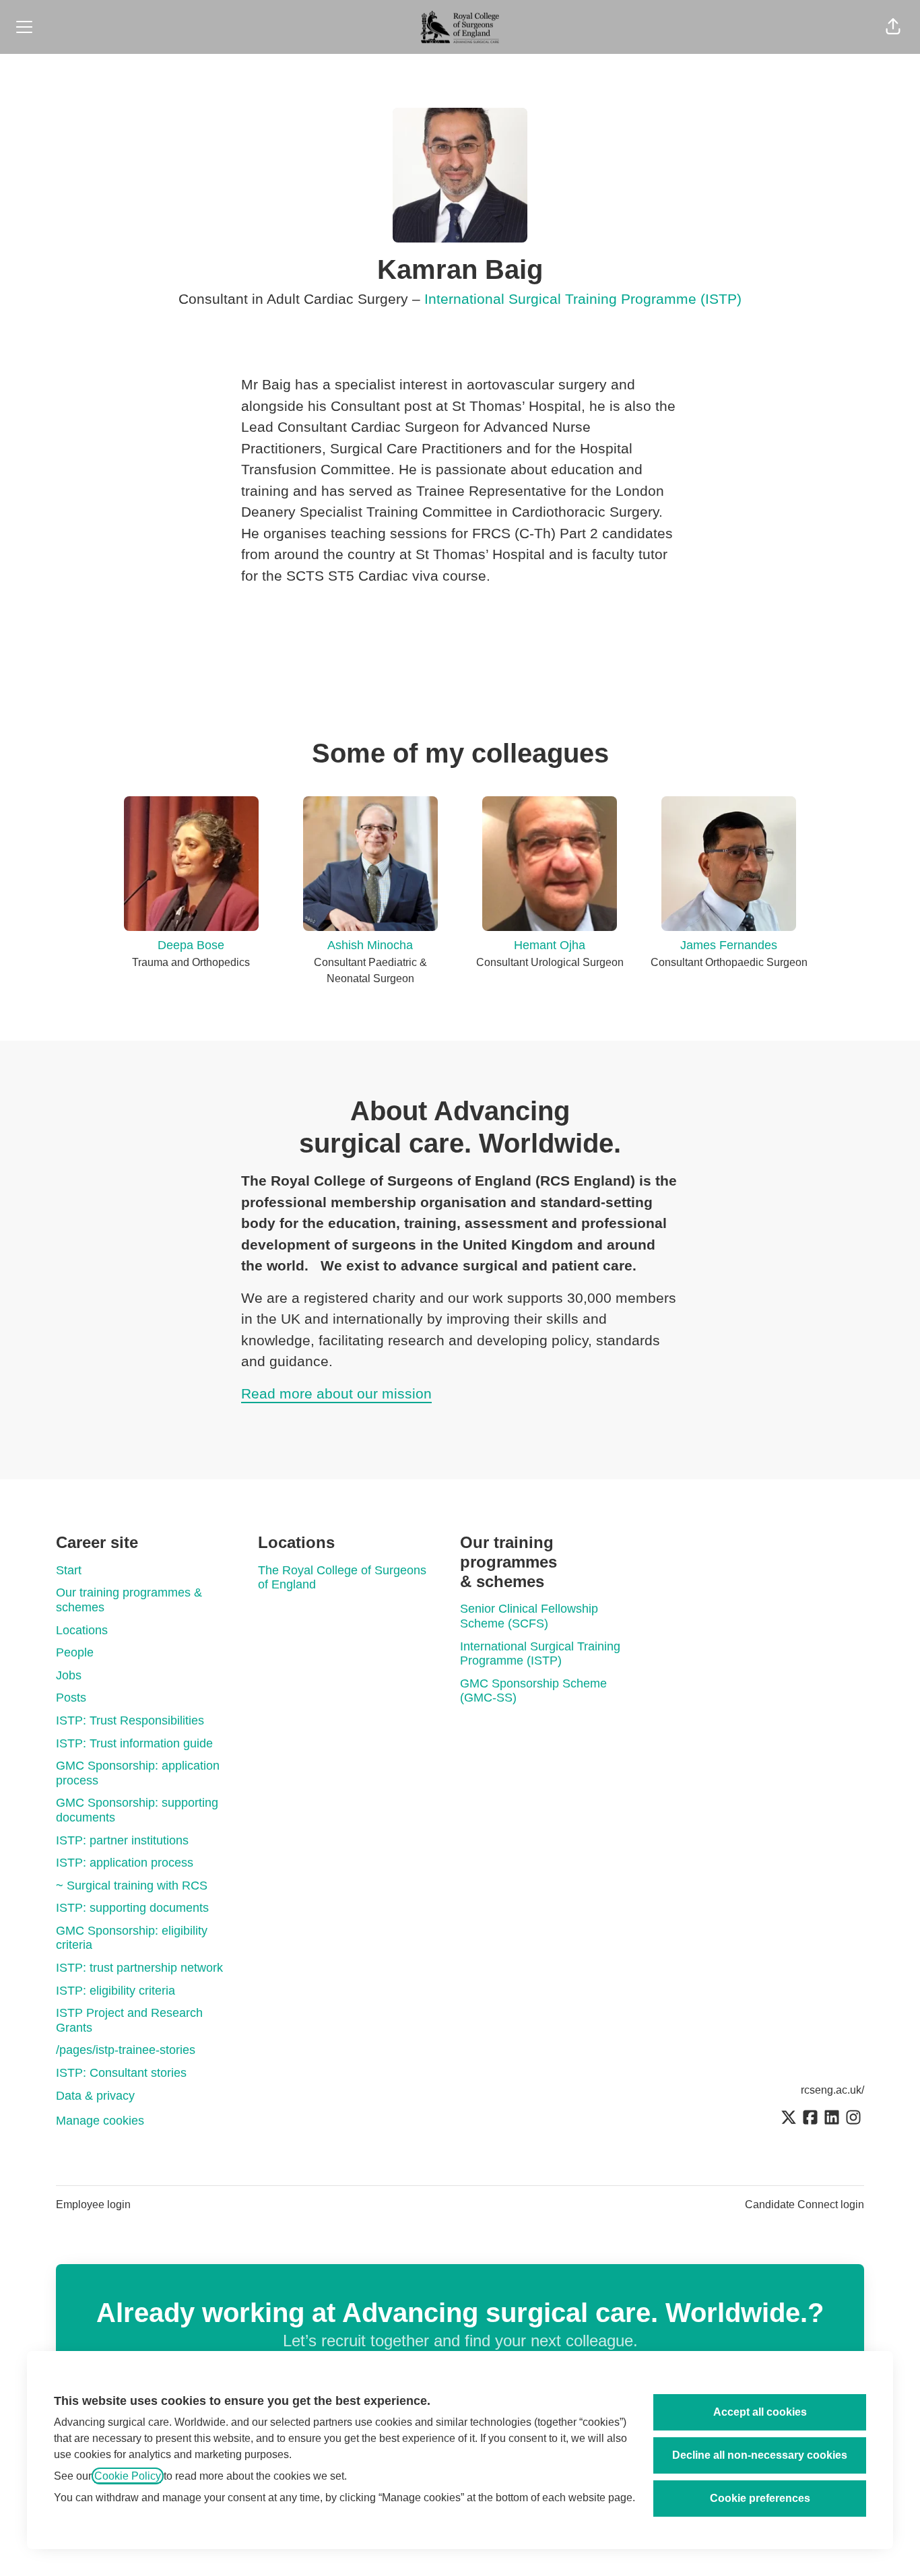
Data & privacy (95, 2096)
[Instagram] (853, 2119)
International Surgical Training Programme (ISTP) (583, 299)
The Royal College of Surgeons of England (342, 1578)
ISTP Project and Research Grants (129, 2020)
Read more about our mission (336, 1393)
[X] (789, 2119)
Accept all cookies (760, 2412)
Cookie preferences (760, 2498)
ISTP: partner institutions (122, 1840)
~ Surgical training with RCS (132, 1886)
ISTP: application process (125, 1863)
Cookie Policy (128, 2476)
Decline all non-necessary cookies (760, 2455)
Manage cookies (100, 2121)
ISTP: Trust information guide (134, 1743)
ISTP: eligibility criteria (116, 1991)
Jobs (69, 1675)
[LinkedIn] (832, 2119)
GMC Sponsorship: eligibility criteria (132, 1938)
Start (69, 1570)
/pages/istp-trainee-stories (126, 2050)
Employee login (93, 2204)
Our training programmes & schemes (129, 1600)
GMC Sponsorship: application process (138, 1773)
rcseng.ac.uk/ (832, 2090)
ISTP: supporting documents (132, 1908)
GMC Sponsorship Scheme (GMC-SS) (533, 1691)
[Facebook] (810, 2119)
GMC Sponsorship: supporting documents (137, 1810)
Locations (82, 1630)
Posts (71, 1698)
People (75, 1652)
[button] (893, 27)
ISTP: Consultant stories (121, 2073)
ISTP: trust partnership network (139, 1968)
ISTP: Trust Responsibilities (130, 1720)
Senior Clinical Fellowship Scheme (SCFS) (529, 1616)
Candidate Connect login (804, 2204)
